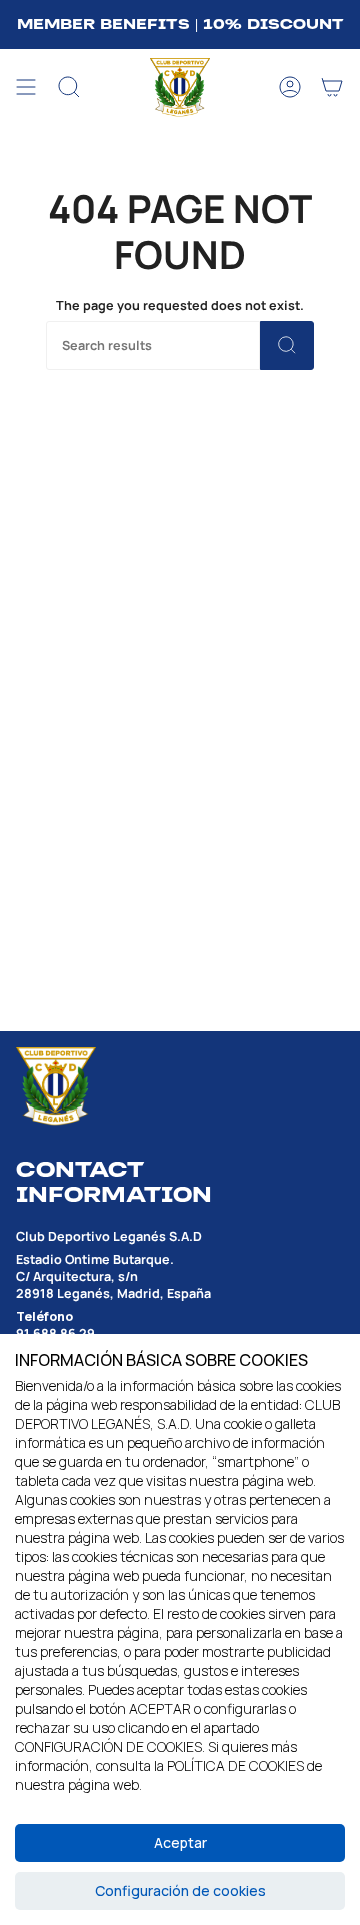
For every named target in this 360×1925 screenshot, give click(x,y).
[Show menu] (26, 88)
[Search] (287, 345)
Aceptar (180, 1842)
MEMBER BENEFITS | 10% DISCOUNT (180, 24)
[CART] (332, 88)
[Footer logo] (56, 1086)
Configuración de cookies (180, 1890)
